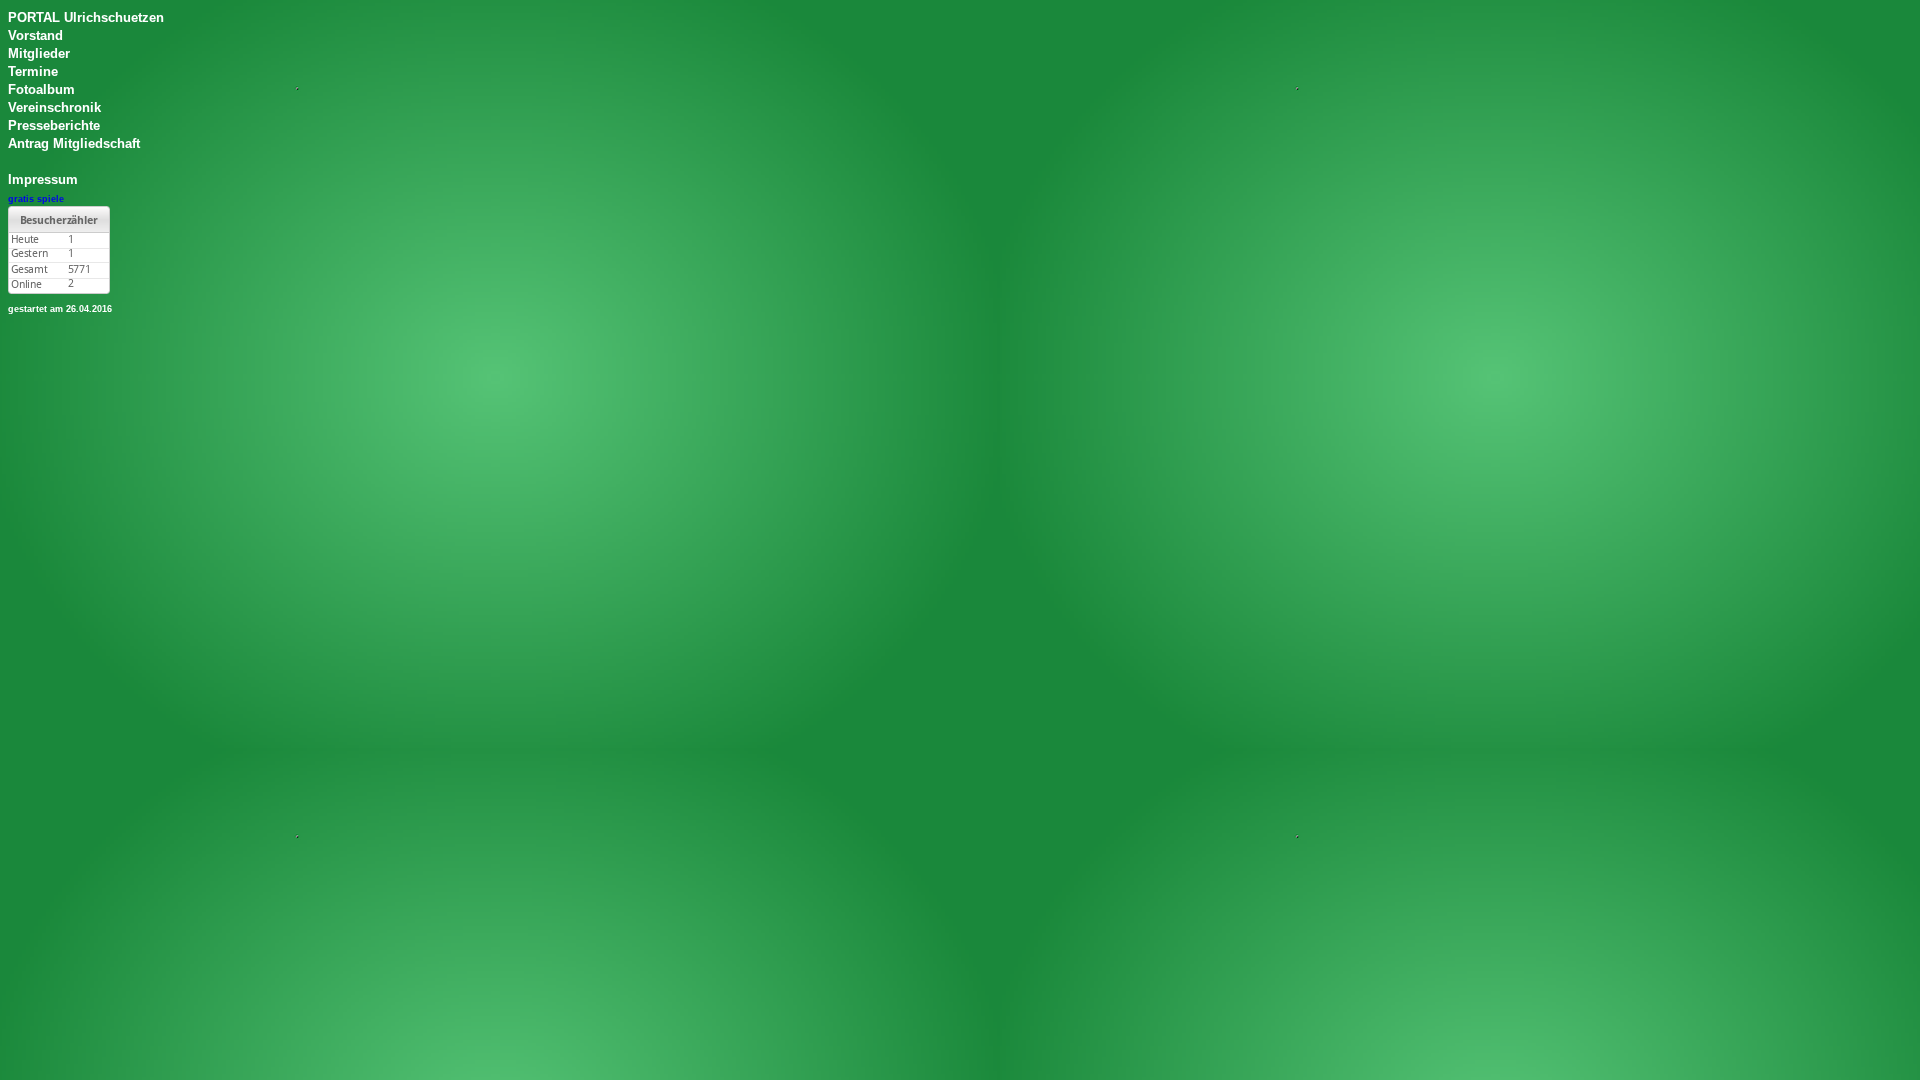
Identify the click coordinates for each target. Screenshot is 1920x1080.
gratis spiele (36, 199)
